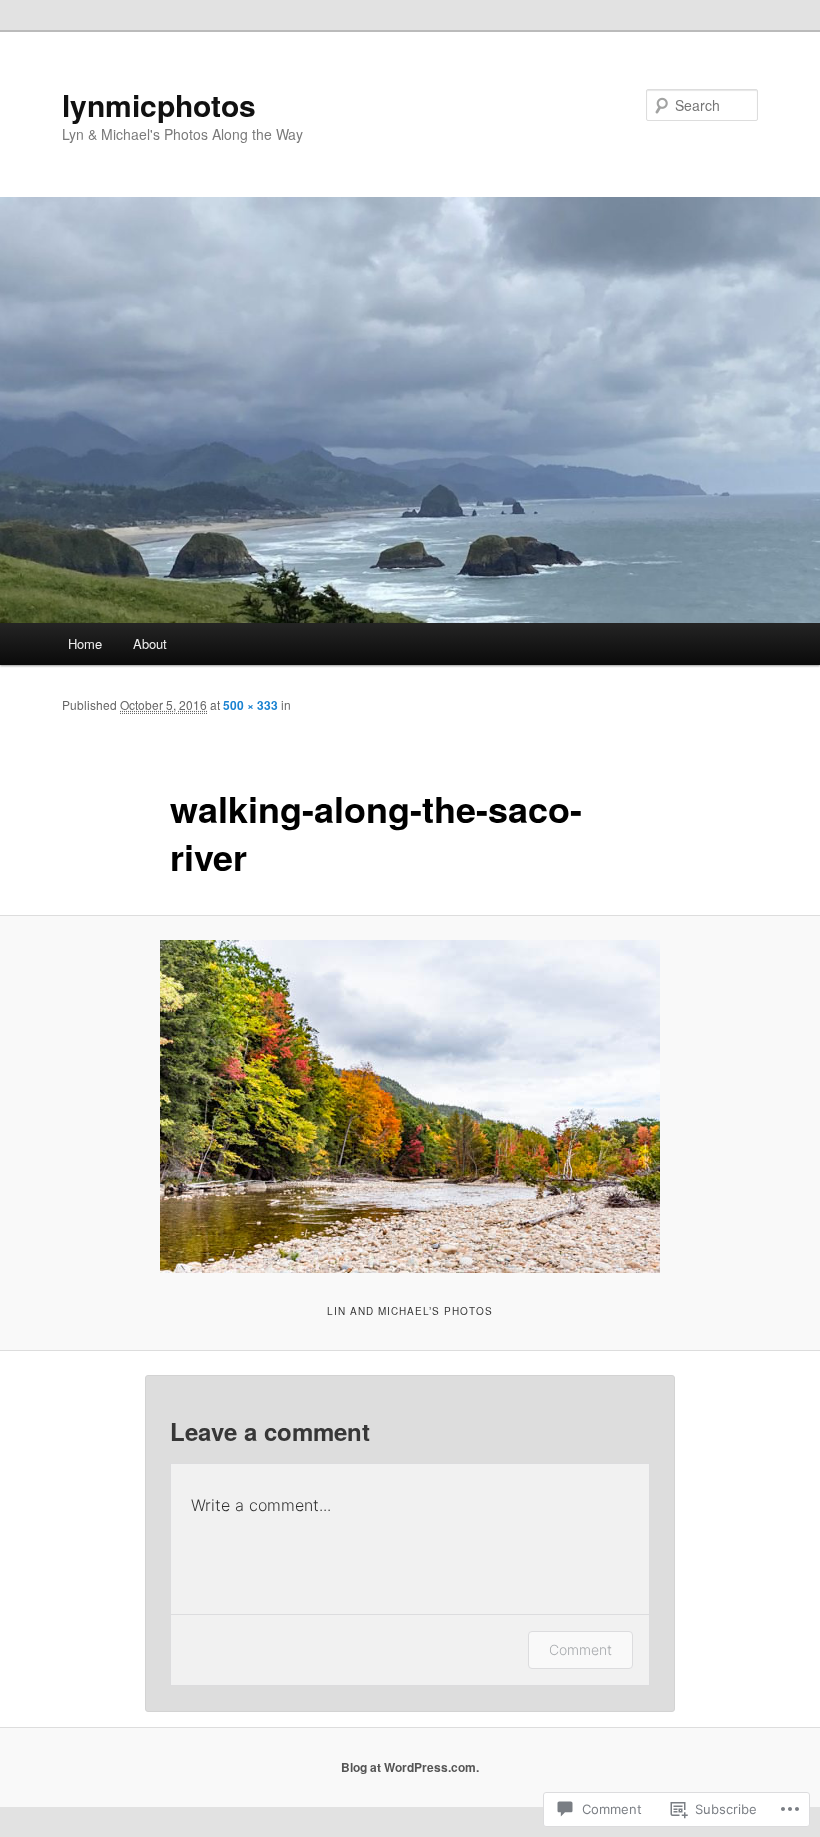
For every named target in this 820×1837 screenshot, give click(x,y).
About (150, 643)
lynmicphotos (159, 104)
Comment (580, 1649)
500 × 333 (250, 705)
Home (85, 643)
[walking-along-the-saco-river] (410, 1106)
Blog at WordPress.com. (410, 1767)
